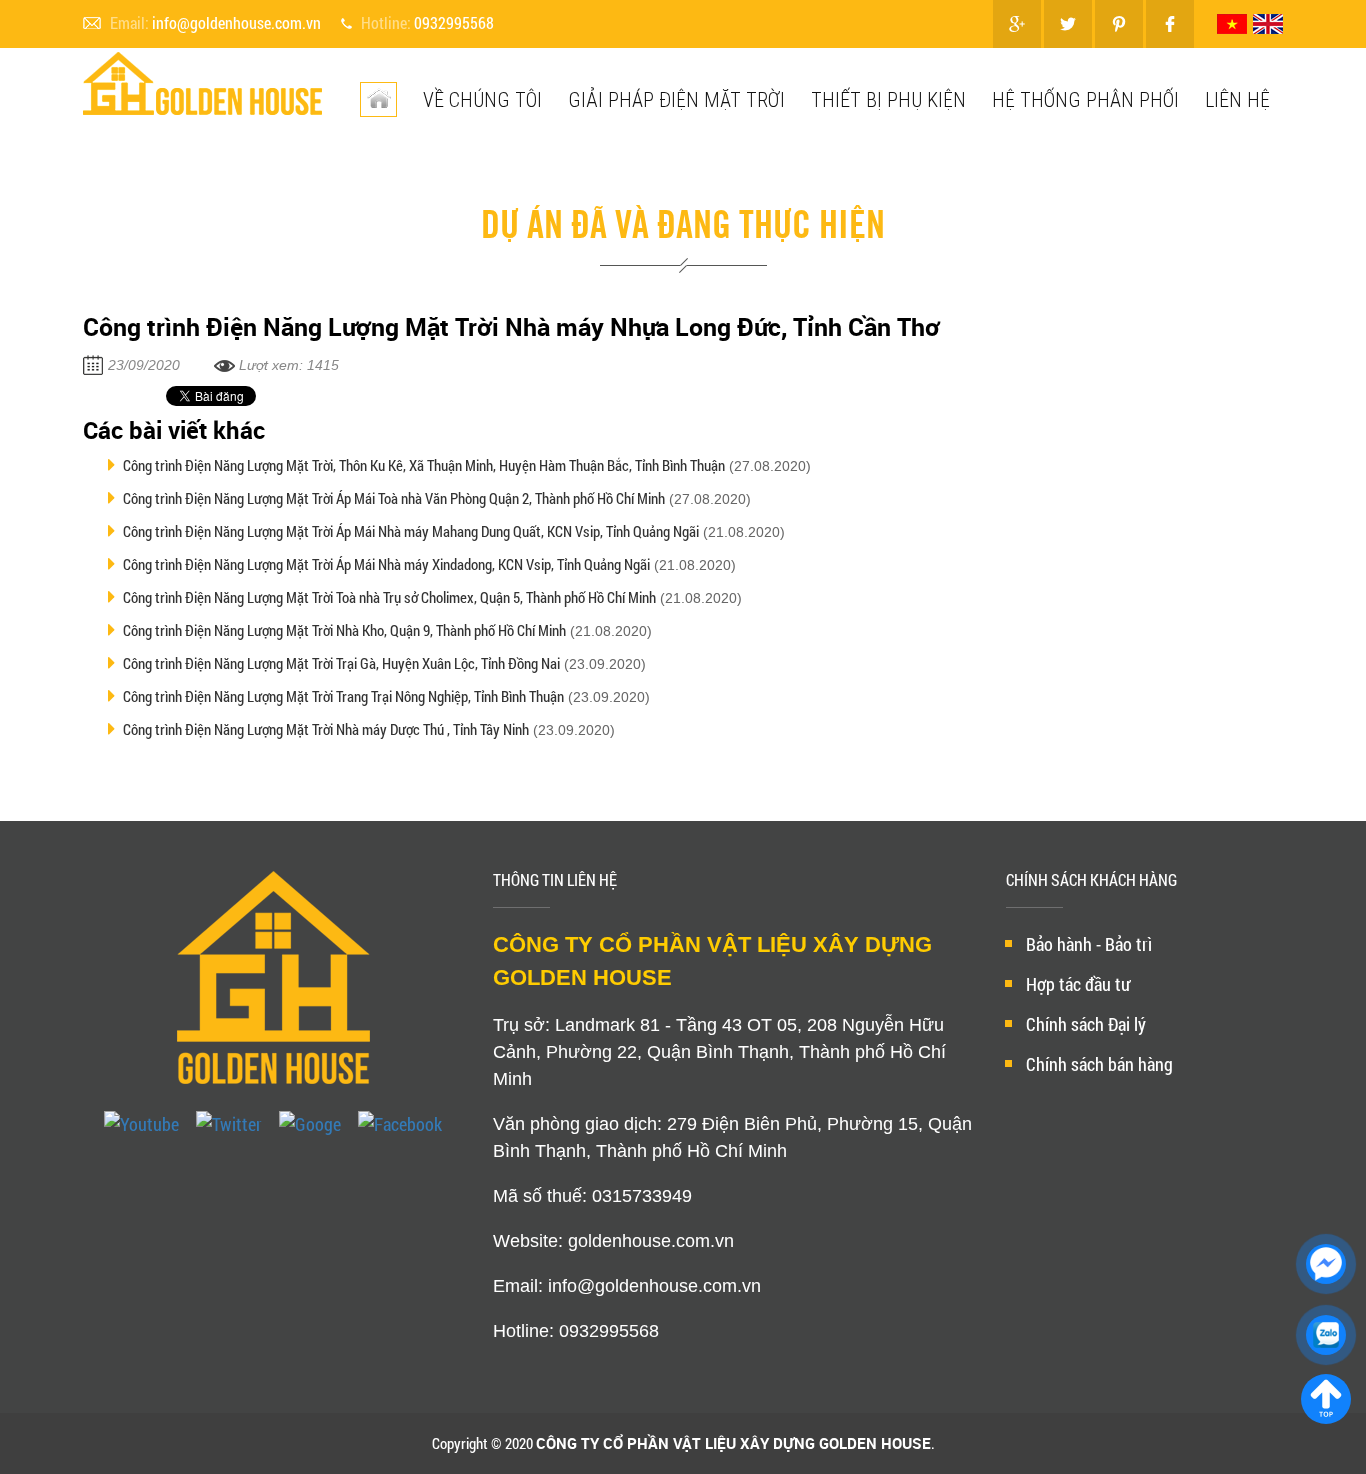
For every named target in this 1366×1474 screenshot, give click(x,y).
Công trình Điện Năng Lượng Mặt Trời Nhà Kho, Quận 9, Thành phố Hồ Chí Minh (344, 630)
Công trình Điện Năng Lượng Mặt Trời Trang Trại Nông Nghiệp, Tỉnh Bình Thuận (343, 696)
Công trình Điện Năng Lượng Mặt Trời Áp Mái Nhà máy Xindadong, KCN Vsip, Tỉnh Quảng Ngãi (386, 564)
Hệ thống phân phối (1085, 99)
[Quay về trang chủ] (1326, 1399)
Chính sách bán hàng (1099, 1064)
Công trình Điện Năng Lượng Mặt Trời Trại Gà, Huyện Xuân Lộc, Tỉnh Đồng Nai (341, 663)
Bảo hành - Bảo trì (1089, 944)
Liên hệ (1237, 99)
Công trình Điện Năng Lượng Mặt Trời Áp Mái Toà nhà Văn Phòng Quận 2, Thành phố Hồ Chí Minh (394, 498)
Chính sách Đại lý (1086, 1024)
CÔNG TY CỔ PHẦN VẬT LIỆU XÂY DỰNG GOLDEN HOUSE (733, 1443)
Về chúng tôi (482, 99)
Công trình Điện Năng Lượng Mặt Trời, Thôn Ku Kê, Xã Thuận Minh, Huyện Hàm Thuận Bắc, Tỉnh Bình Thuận (424, 465)
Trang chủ (401, 177)
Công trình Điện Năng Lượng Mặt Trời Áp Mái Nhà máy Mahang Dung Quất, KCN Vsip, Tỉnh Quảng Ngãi (411, 531)
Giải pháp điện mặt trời (676, 99)
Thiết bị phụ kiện (888, 99)
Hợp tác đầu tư (1078, 984)
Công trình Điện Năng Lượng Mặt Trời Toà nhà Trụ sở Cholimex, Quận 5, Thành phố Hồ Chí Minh (389, 597)
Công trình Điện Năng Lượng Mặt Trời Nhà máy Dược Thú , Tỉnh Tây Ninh (326, 729)
